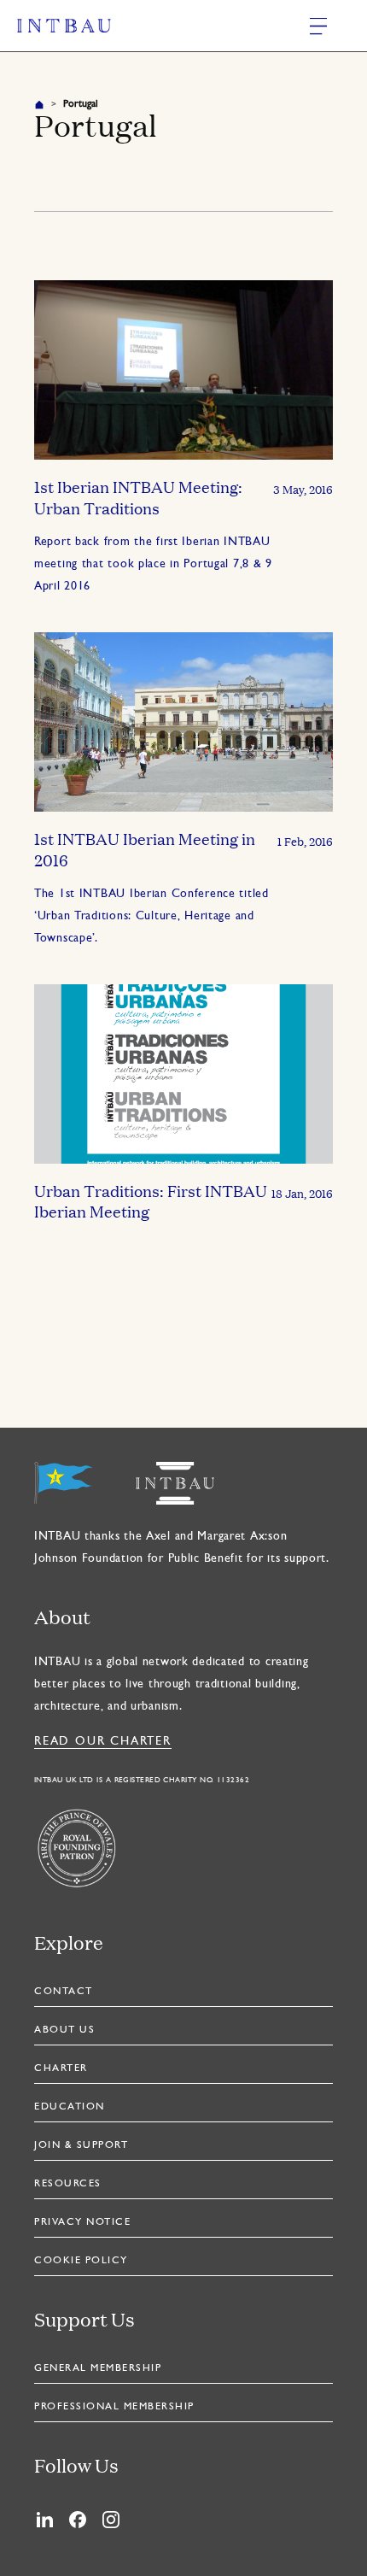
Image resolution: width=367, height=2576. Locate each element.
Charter (61, 2068)
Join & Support (81, 2145)
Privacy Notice (82, 2222)
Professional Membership (114, 2407)
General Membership (98, 2368)
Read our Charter (103, 1742)
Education (70, 2107)
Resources (68, 2184)
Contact (64, 1992)
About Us (64, 2030)
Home (39, 104)
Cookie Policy (81, 2261)
